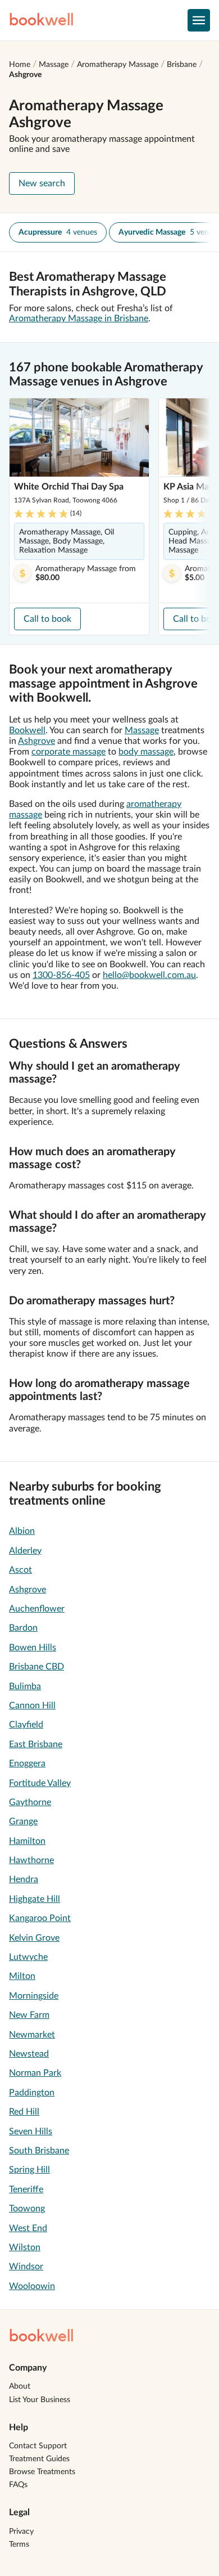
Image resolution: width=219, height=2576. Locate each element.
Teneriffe (26, 2189)
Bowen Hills (33, 1648)
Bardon (23, 1628)
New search (42, 183)
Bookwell (27, 730)
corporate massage (69, 752)
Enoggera (27, 1763)
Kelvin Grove (34, 1938)
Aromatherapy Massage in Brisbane (79, 318)
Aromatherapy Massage (118, 65)
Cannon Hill (32, 1706)
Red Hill (24, 2112)
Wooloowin (32, 2286)
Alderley (25, 1551)
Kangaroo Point (40, 1918)
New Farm (29, 2015)
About (20, 2386)
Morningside (34, 1996)
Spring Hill (29, 2170)
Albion (22, 1531)
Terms (19, 2544)
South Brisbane (39, 2151)
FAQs (18, 2485)
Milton (22, 1976)
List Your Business (40, 2400)
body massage (146, 752)
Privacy (21, 2532)
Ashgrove (25, 75)
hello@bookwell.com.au (149, 975)
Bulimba (25, 1686)
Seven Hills (31, 2131)
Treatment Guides (39, 2459)
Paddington (32, 2093)
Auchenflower (37, 1609)
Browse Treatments (42, 2472)
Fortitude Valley (40, 1783)
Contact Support (38, 2446)
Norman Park (35, 2073)
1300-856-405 (61, 975)
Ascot (20, 1570)
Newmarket (32, 2035)
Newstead (29, 2054)
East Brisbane (36, 1744)
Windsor (26, 2267)
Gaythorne (30, 1802)
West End (28, 2228)
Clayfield (26, 1725)
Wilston (25, 2247)
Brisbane (182, 65)
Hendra (24, 1879)
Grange (23, 1821)
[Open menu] (199, 20)
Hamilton (27, 1841)
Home (20, 65)
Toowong (27, 2209)
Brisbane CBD (36, 1667)
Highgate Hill (35, 1899)
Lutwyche (28, 1957)
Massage (54, 65)
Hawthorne (31, 1860)
